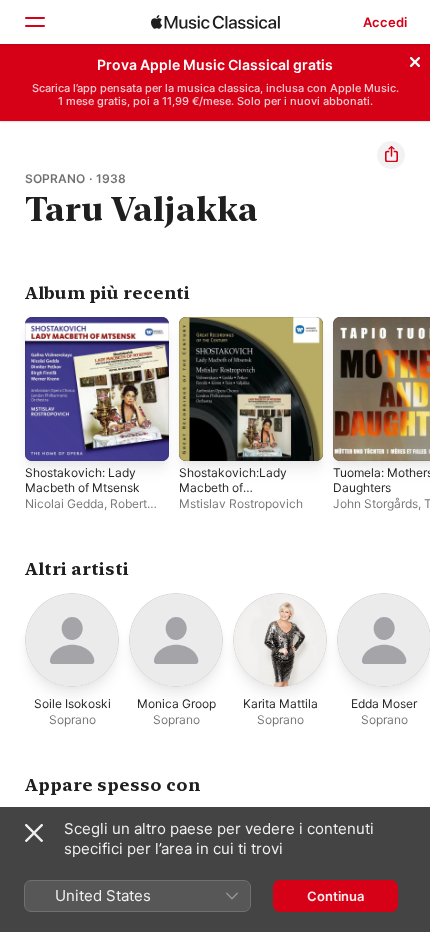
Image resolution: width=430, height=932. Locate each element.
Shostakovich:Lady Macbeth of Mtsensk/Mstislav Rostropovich (233, 495)
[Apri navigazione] (34, 22)
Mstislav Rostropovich (241, 503)
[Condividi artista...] (391, 155)
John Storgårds (375, 503)
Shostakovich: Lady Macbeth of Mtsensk (82, 480)
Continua (335, 896)
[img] (215, 22)
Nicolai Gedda (64, 503)
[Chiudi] (415, 59)
